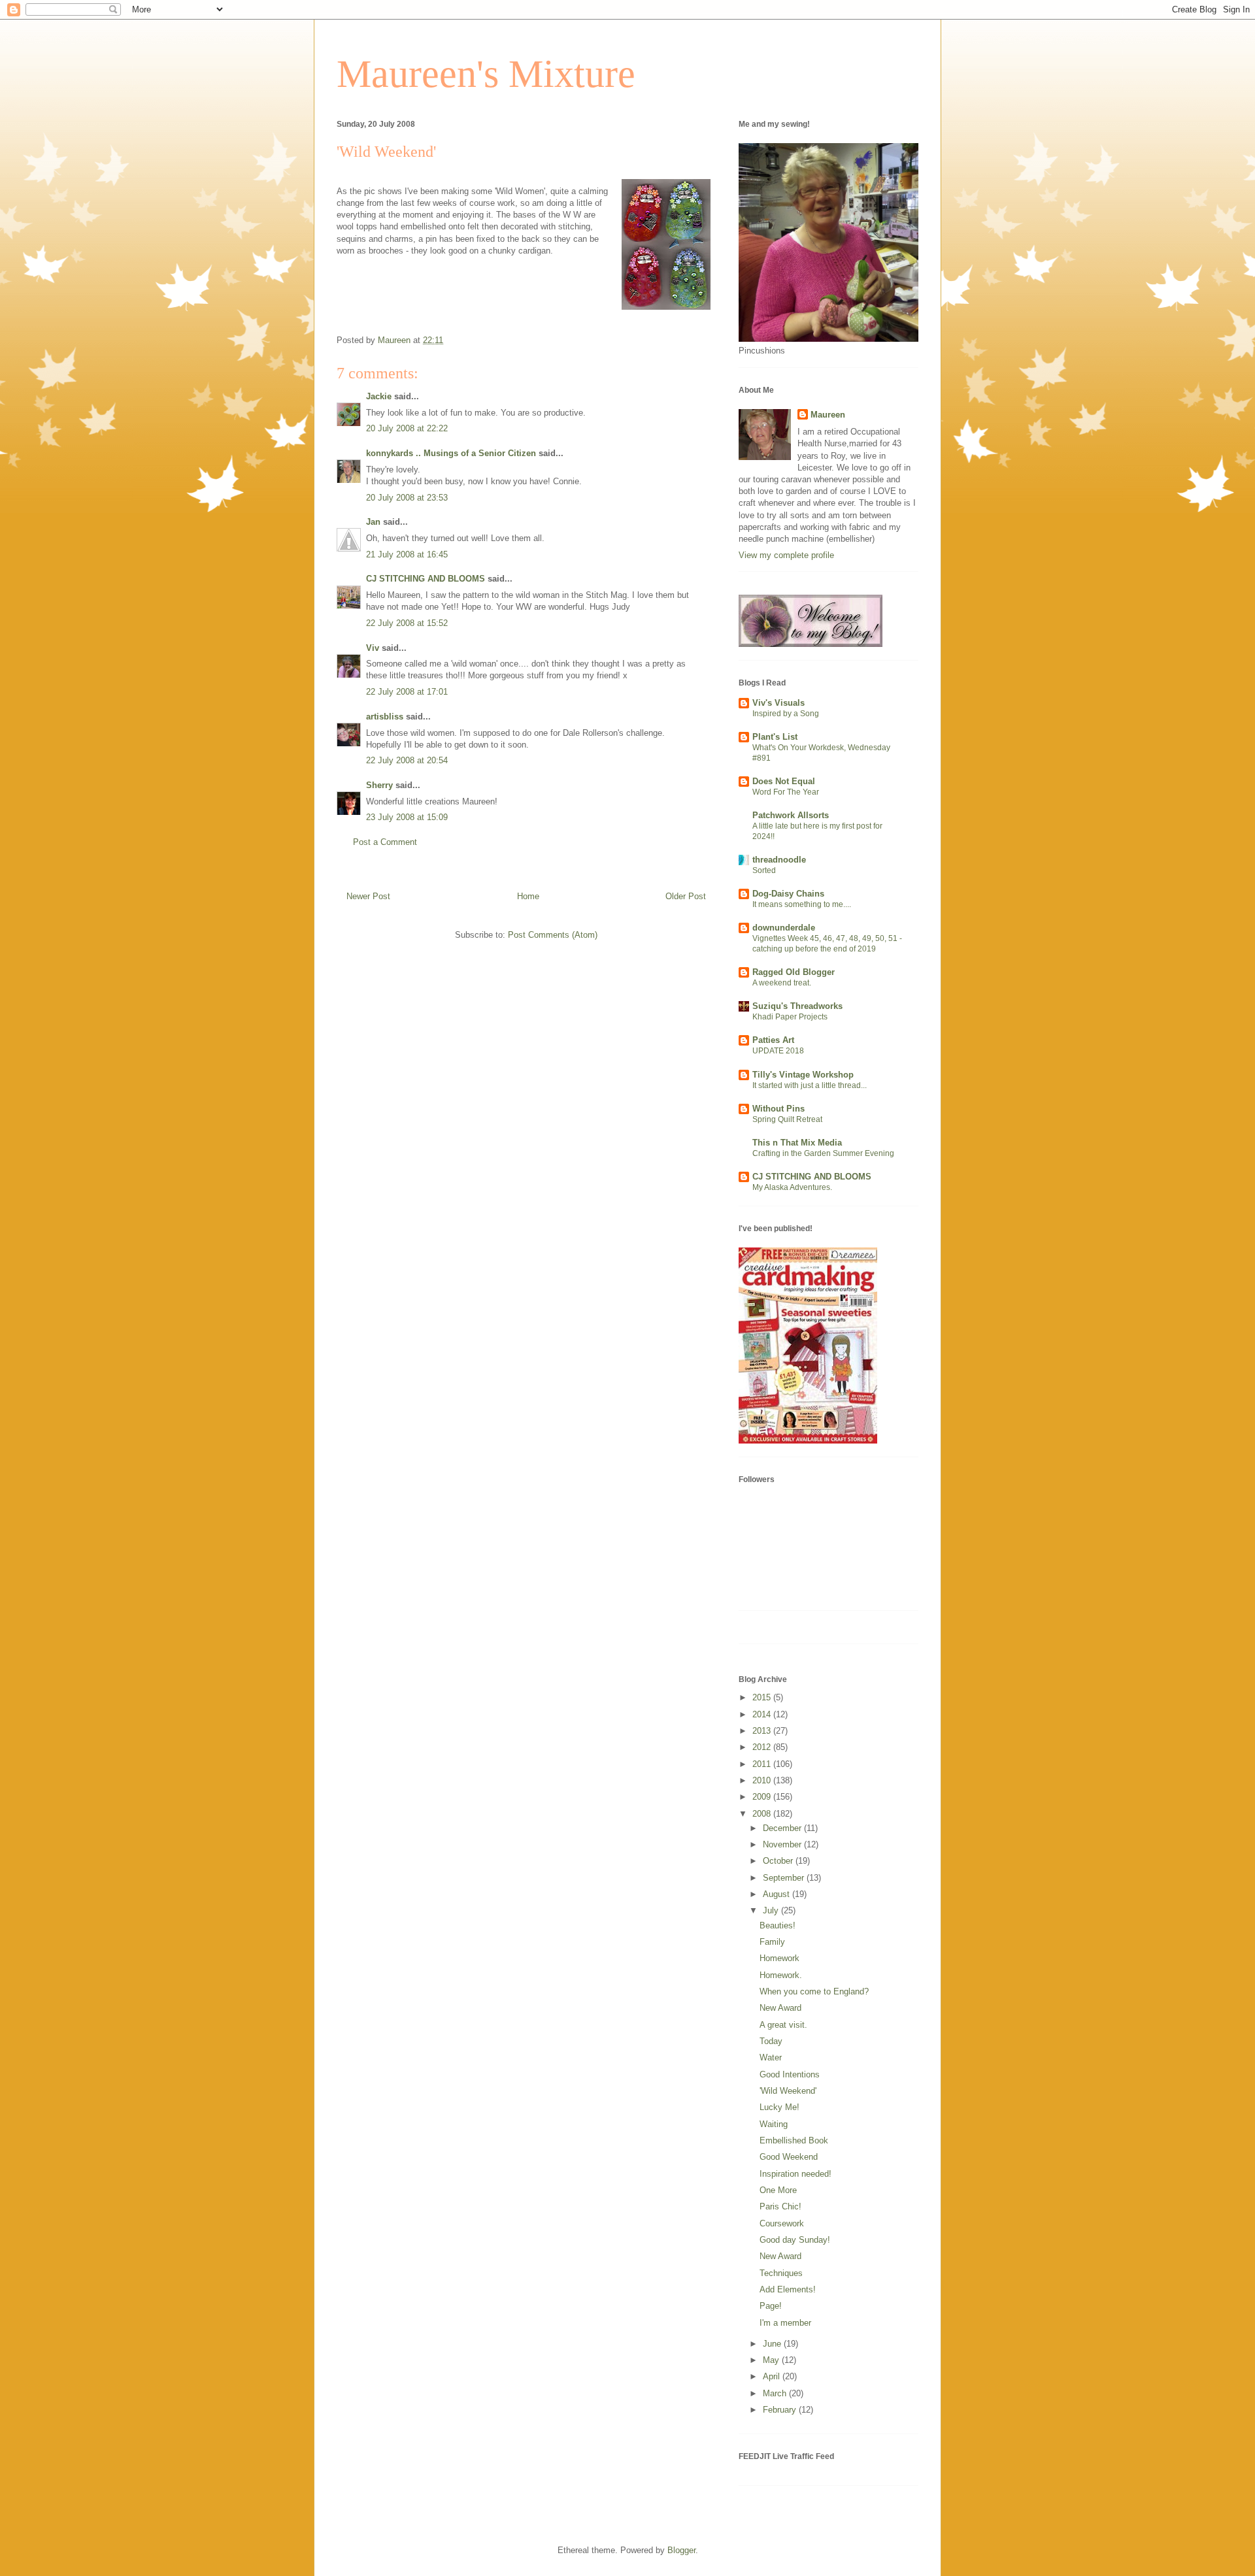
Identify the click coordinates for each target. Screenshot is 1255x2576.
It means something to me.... (802, 904)
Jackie (379, 396)
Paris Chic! (780, 2206)
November (783, 1844)
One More (778, 2190)
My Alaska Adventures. (792, 1187)
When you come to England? (814, 1991)
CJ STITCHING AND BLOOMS (426, 579)
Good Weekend (789, 2157)
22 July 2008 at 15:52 (407, 623)
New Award (780, 2008)
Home (528, 896)
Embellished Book (794, 2140)
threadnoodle (779, 860)
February (781, 2410)
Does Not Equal (784, 781)
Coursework (782, 2223)
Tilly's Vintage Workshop (803, 1075)
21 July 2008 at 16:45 (407, 554)
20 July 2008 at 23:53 (407, 498)
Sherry (379, 785)
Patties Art (773, 1040)
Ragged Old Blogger (794, 972)
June (773, 2344)
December (783, 1828)
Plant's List (775, 737)
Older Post (686, 896)
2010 (763, 1780)
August (778, 1894)
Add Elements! (788, 2289)
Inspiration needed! (795, 2174)
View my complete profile (786, 555)
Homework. (781, 1975)
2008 (763, 1814)
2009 (763, 1797)
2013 (763, 1731)
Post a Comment (385, 842)
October (779, 1861)
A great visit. (783, 2025)
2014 (763, 1714)
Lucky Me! (779, 2107)
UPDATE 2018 (778, 1051)
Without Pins (778, 1109)
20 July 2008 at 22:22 (407, 428)
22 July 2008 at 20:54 (407, 760)
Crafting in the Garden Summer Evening (823, 1153)
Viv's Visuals (778, 703)
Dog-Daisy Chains (788, 894)
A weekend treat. (782, 983)
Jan (373, 522)
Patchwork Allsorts (791, 815)
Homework (779, 1958)
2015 (763, 1697)
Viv (373, 648)
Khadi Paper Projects (790, 1017)
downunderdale (784, 928)
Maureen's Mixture (486, 74)
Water (771, 2057)
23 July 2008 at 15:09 (407, 817)
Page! (771, 2306)
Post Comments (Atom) (553, 935)
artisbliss (385, 717)
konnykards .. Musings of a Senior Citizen (451, 453)
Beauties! (778, 1925)
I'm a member (785, 2323)
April (773, 2376)
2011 (763, 1764)
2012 (763, 1747)
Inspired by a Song (786, 714)
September (785, 1878)
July (772, 1910)
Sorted (764, 870)
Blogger (681, 2550)
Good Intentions (790, 2074)
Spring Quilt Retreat (787, 1119)
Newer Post (368, 896)
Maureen (828, 415)
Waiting (774, 2124)
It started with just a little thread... (810, 1085)
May (772, 2360)
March (776, 2393)
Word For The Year (786, 792)
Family (772, 1942)
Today (771, 2041)
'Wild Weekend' (788, 2091)
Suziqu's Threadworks (797, 1006)
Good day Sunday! (795, 2240)
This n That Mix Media (797, 1143)
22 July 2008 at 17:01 (407, 692)
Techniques (781, 2273)
